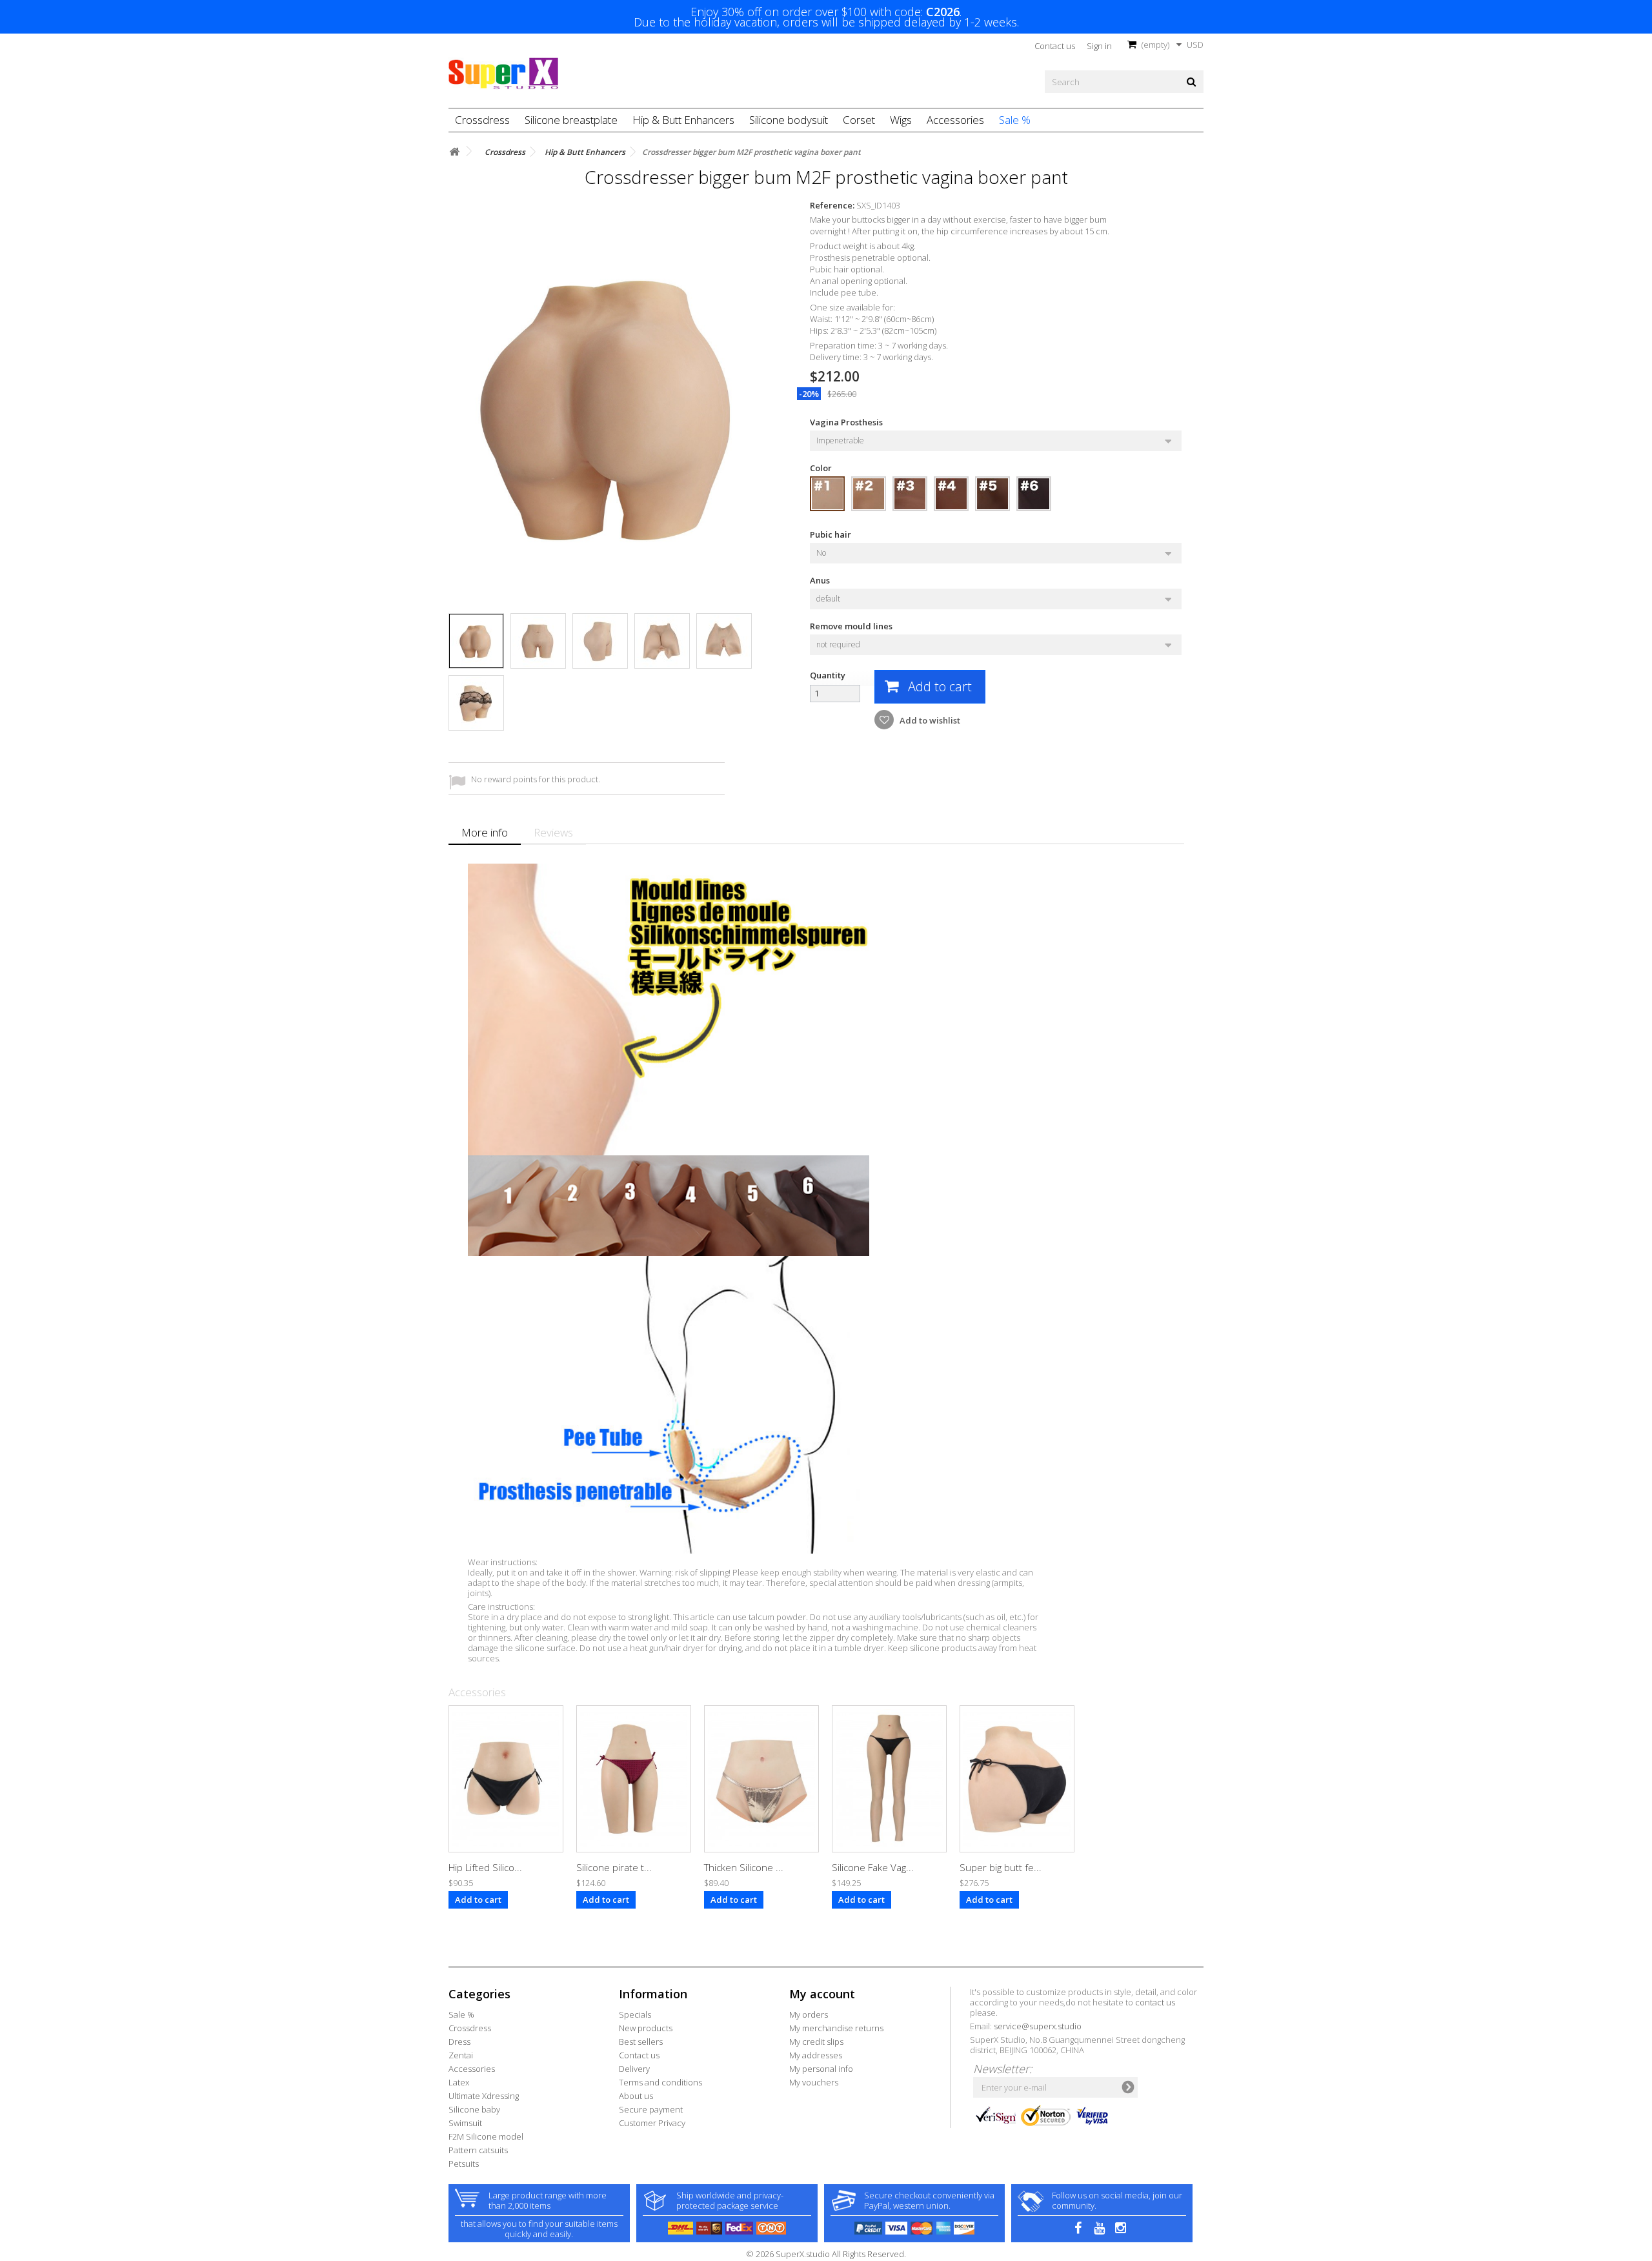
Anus (821, 580)
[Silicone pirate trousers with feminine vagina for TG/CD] (634, 1779)
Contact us (1055, 46)
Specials (635, 2014)
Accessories (955, 120)
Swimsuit (465, 2123)
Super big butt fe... (1001, 1867)
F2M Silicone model (486, 2136)
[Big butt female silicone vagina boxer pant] (1017, 1779)
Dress (459, 2042)
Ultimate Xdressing (484, 2096)
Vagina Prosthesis (847, 422)
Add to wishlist (929, 720)
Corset (859, 120)
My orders (809, 2014)
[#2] (869, 494)
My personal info (821, 2069)
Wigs (901, 120)
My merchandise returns (836, 2028)
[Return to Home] (454, 152)
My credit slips (816, 2042)
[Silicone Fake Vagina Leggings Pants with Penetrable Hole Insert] (889, 1779)
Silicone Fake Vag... (873, 1867)
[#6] (1034, 494)
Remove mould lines (852, 626)
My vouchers (814, 2082)
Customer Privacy (652, 2123)
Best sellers (641, 2042)
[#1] (827, 494)
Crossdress (482, 120)
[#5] (992, 494)
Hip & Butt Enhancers (683, 120)
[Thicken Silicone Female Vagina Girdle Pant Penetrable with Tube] (761, 1779)
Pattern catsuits (478, 2150)
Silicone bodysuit (789, 120)
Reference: (832, 205)
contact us (1155, 2002)
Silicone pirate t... (614, 1867)
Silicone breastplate (571, 120)
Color (822, 468)
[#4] (951, 494)
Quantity (828, 675)
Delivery (634, 2069)
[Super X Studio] (503, 74)
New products (646, 2028)
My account (822, 1994)
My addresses (816, 2055)
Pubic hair (832, 534)
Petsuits (464, 2164)
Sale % (1015, 120)
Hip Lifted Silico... (485, 1867)
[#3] (910, 494)
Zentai (461, 2055)
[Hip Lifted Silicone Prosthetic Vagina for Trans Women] (506, 1779)
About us (636, 2096)
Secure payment (651, 2109)
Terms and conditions (660, 2082)
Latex (459, 2082)
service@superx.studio (1038, 2026)
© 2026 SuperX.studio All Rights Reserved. (826, 2254)
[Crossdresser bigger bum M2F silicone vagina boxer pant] (476, 641)
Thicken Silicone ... (744, 1867)
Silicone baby (474, 2109)
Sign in (1099, 46)
